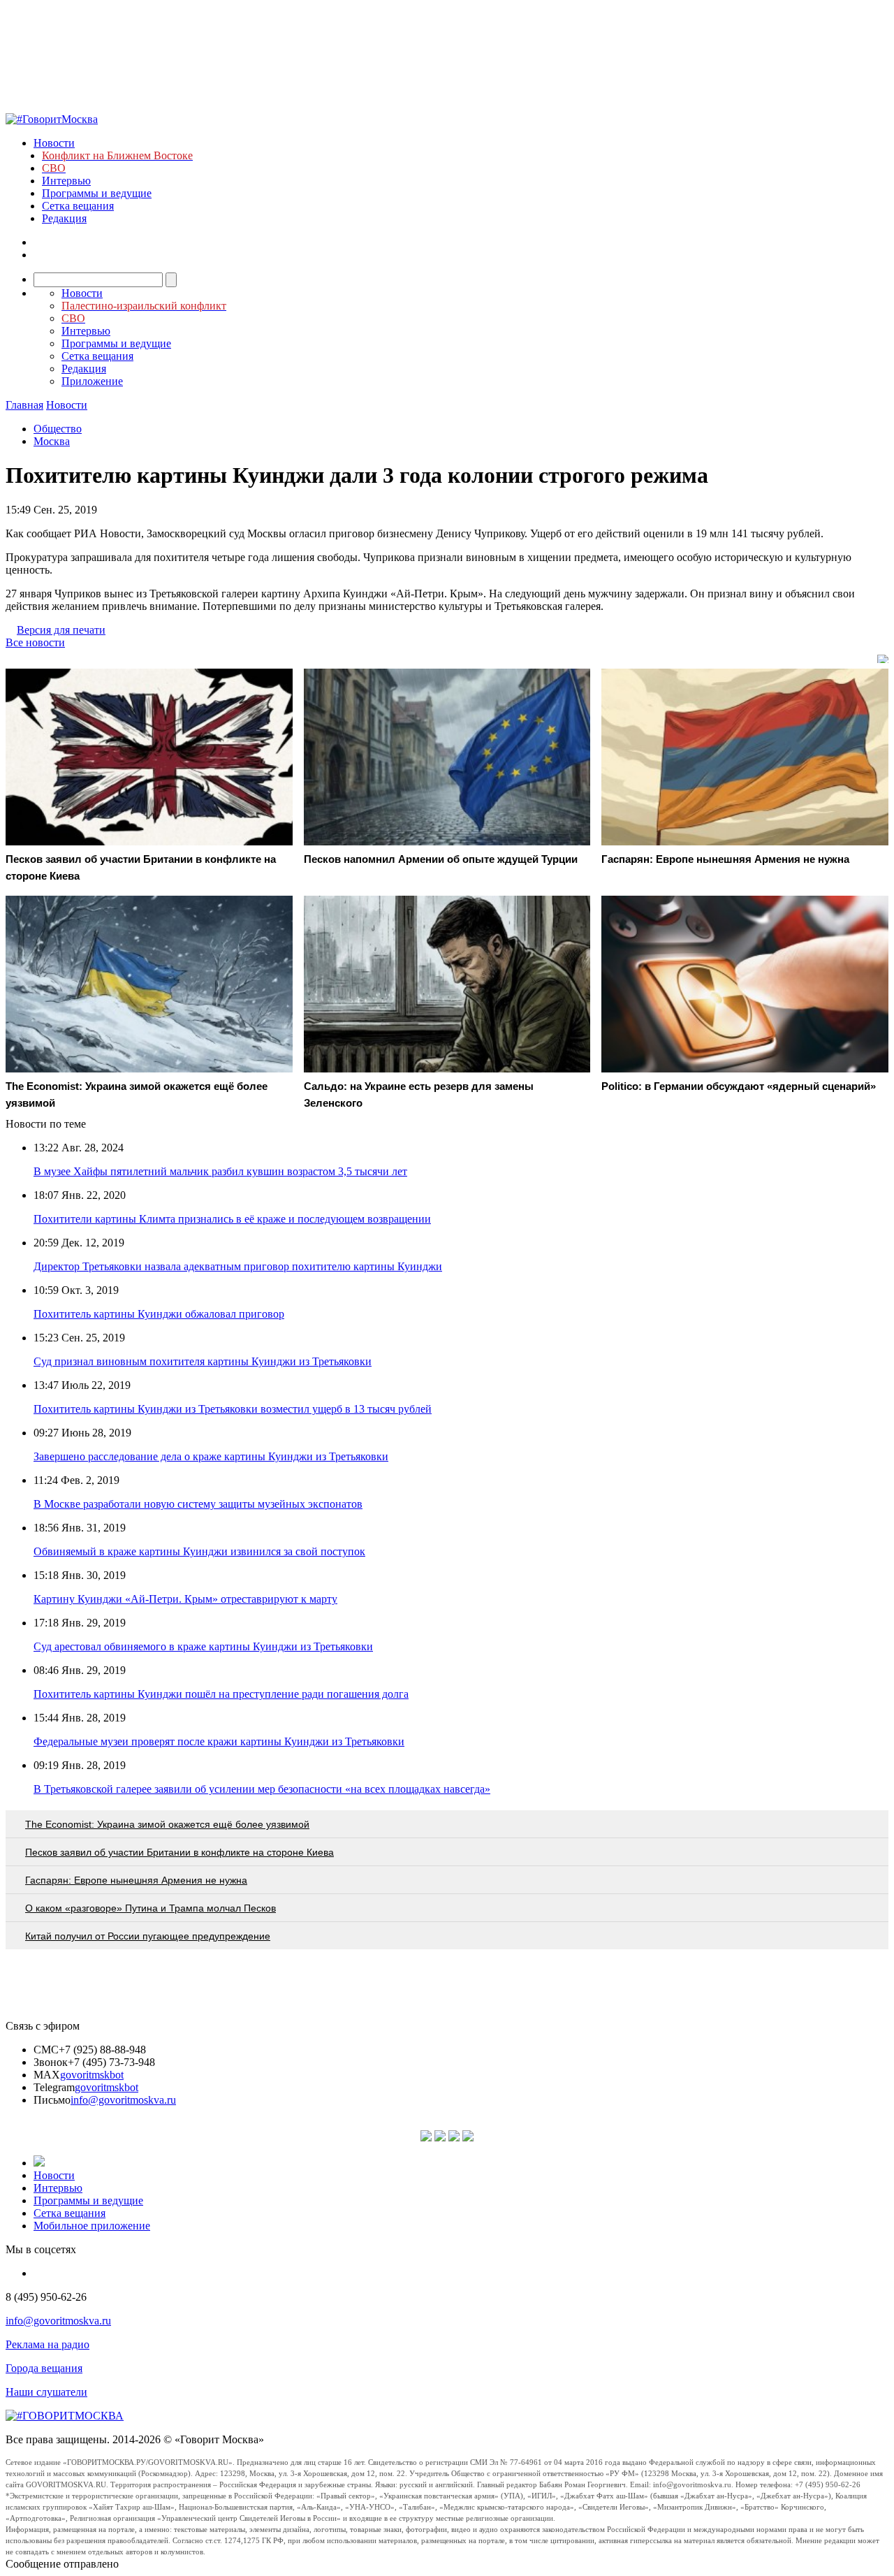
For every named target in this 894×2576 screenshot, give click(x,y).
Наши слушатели (46, 2392)
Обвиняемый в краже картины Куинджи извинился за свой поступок (199, 1551)
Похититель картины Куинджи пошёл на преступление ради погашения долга (221, 1694)
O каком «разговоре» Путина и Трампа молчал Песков (151, 1908)
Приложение (92, 381)
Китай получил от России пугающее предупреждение (148, 1936)
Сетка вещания (78, 206)
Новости (54, 143)
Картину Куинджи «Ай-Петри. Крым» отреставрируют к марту (185, 1599)
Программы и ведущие (97, 193)
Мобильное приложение (92, 2226)
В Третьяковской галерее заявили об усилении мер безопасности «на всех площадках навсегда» (262, 1789)
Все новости (35, 642)
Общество (58, 429)
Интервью (66, 181)
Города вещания (44, 2368)
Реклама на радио (47, 2344)
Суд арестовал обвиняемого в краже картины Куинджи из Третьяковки (203, 1646)
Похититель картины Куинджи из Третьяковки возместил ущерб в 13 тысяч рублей (233, 1409)
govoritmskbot (92, 2075)
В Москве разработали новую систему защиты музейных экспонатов (198, 1504)
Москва (52, 441)
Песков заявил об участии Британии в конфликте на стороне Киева (179, 1852)
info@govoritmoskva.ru (123, 2100)
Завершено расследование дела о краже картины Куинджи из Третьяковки (211, 1456)
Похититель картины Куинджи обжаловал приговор (159, 1314)
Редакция (64, 218)
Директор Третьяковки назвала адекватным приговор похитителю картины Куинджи (238, 1266)
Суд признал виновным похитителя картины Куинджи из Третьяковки (203, 1361)
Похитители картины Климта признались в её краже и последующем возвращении (232, 1219)
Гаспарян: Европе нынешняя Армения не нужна (136, 1880)
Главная (24, 405)
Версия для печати (61, 630)
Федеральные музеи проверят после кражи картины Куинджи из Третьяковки (219, 1741)
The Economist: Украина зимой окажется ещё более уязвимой (167, 1824)
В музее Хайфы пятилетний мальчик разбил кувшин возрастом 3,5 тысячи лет (220, 1171)
